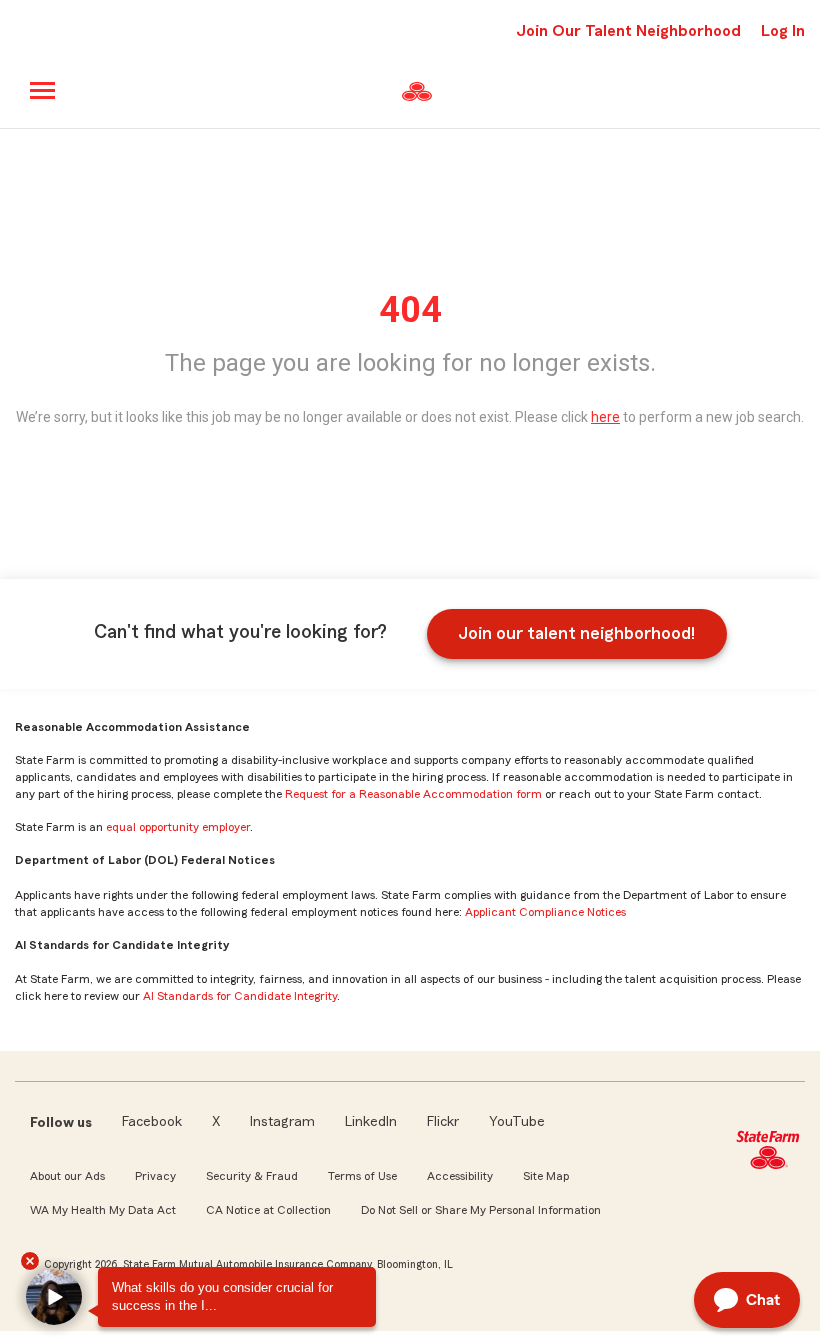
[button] (54, 1297)
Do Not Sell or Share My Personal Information (481, 1210)
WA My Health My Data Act (103, 1210)
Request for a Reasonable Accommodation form (413, 794)
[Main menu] (43, 90)
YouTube (517, 1122)
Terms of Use (362, 1176)
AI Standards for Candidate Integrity (240, 996)
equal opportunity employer (178, 827)
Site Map (546, 1176)
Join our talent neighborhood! (576, 633)
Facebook (152, 1122)
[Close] (30, 1261)
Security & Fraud (252, 1176)
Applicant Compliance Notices (545, 912)
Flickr (443, 1122)
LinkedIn (371, 1122)
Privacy (155, 1176)
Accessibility (460, 1176)
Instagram (282, 1122)
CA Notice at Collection (268, 1210)
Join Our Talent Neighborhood (628, 31)
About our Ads (67, 1176)
